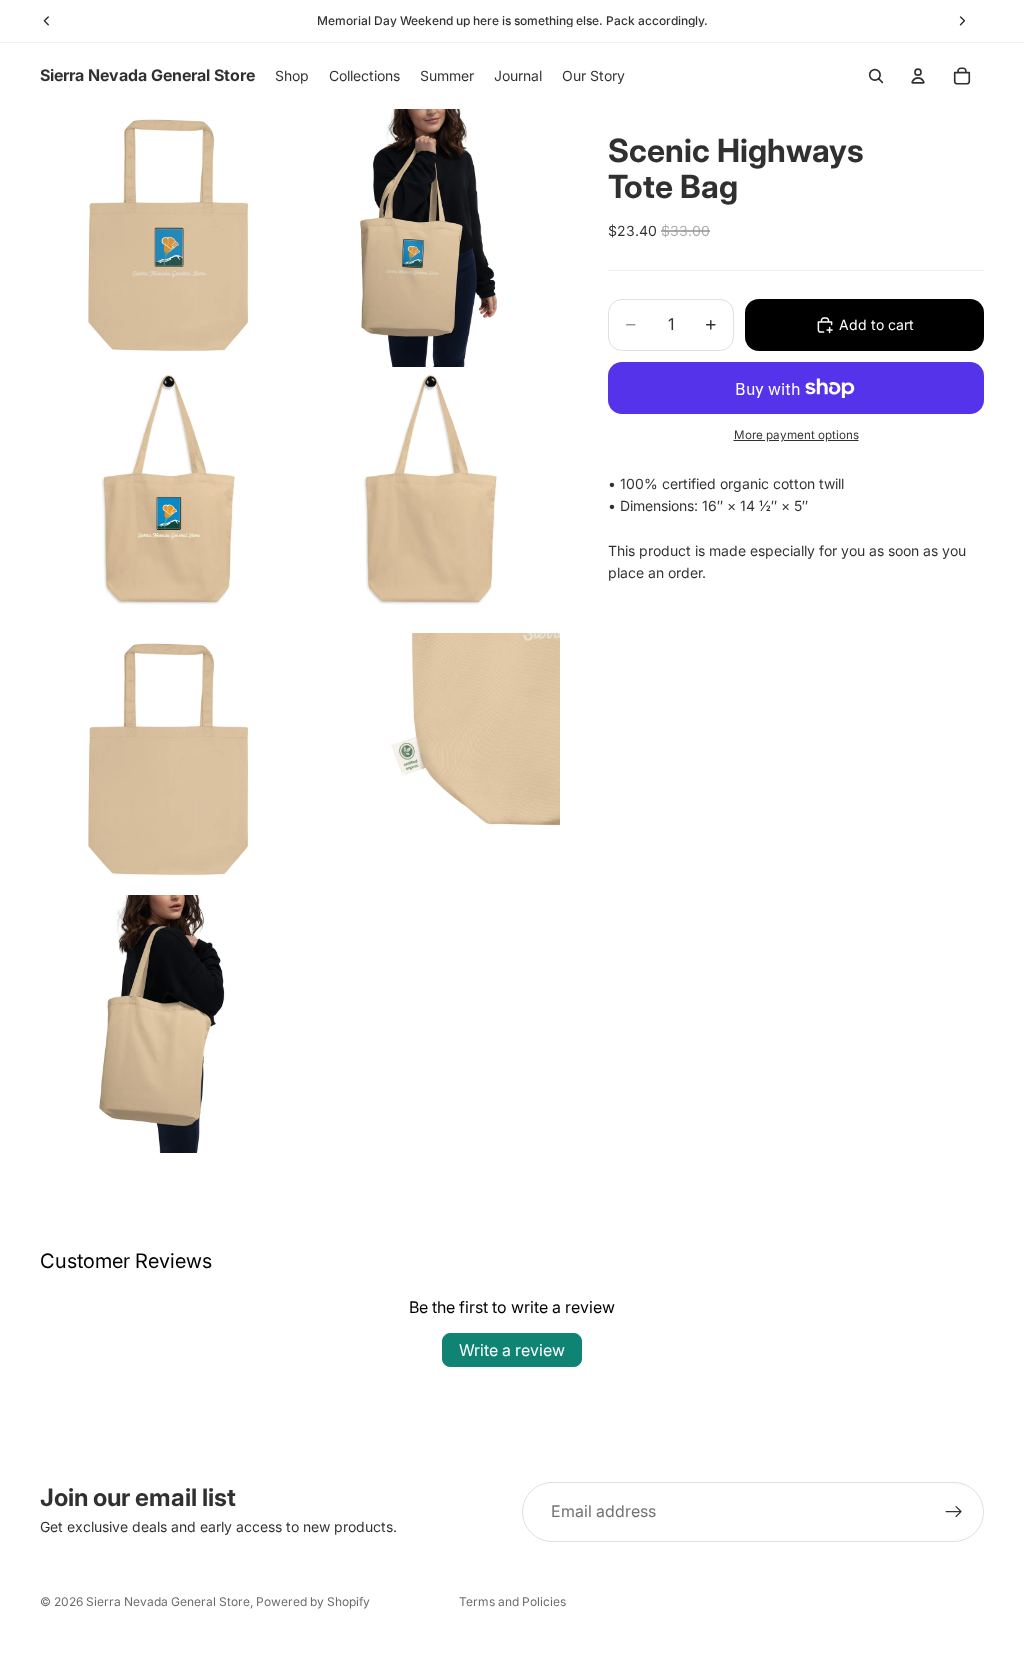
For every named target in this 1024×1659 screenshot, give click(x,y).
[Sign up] (954, 1512)
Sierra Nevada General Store (168, 1601)
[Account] (918, 76)
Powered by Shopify (313, 1601)
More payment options (796, 435)
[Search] (876, 76)
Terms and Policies (512, 1601)
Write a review (512, 1350)
